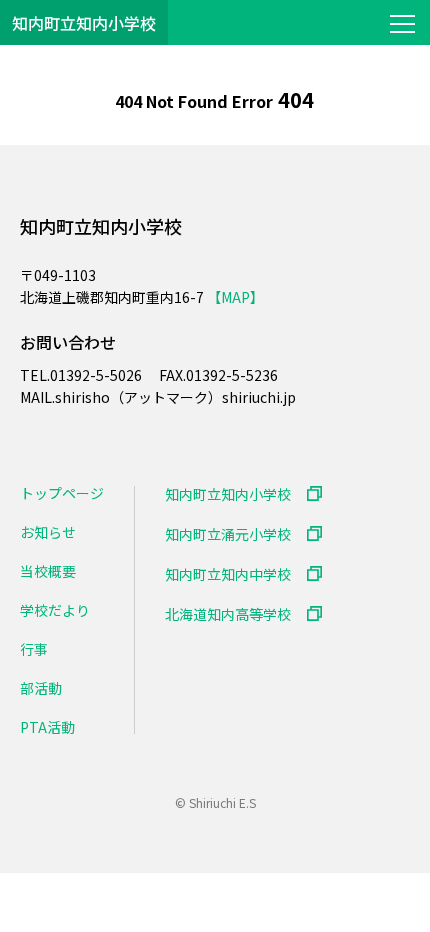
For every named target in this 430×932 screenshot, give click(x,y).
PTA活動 (47, 727)
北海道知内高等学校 (228, 613)
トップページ (62, 493)
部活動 (41, 688)
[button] (402, 23)
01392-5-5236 (232, 375)
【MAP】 (235, 297)
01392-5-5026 (97, 375)
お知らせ (48, 532)
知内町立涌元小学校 (228, 533)
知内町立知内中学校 (228, 573)
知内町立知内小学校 (84, 23)
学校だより (55, 610)
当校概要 (48, 571)
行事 (34, 649)
